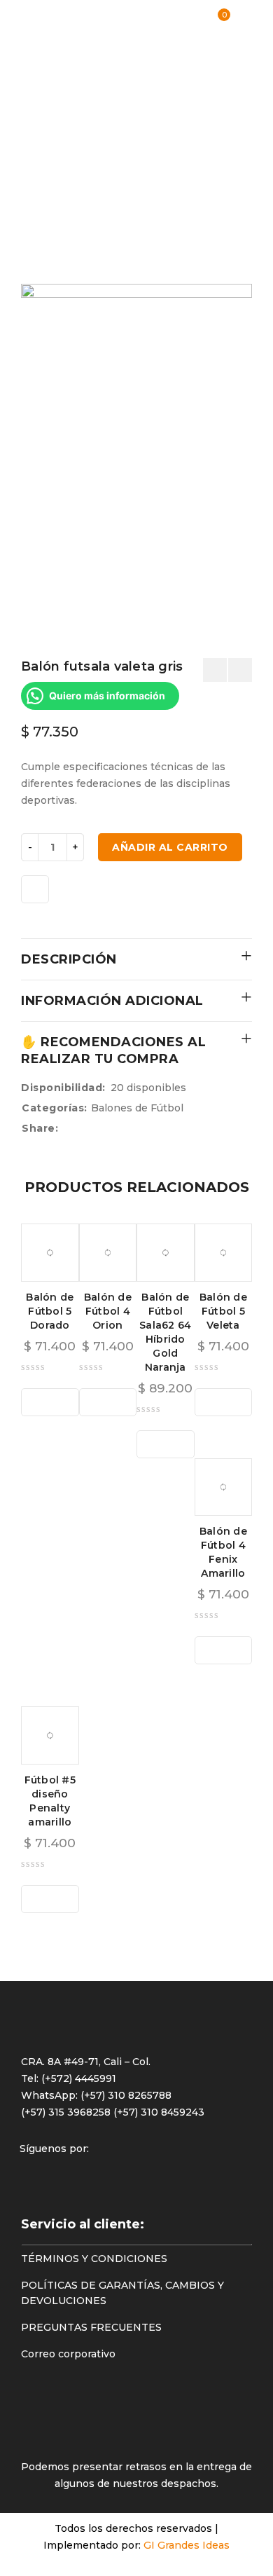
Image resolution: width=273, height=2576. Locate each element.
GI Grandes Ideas (187, 2545)
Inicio (35, 81)
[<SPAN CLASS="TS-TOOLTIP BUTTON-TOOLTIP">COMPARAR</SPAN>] (35, 889)
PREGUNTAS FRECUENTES (91, 2327)
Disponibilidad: (63, 1088)
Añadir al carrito (170, 847)
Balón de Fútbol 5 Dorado (50, 1311)
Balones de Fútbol (42, 132)
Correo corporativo (68, 2354)
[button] (50, 1402)
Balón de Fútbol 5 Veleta (223, 1311)
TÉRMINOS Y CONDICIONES (94, 2259)
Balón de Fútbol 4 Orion (108, 1311)
